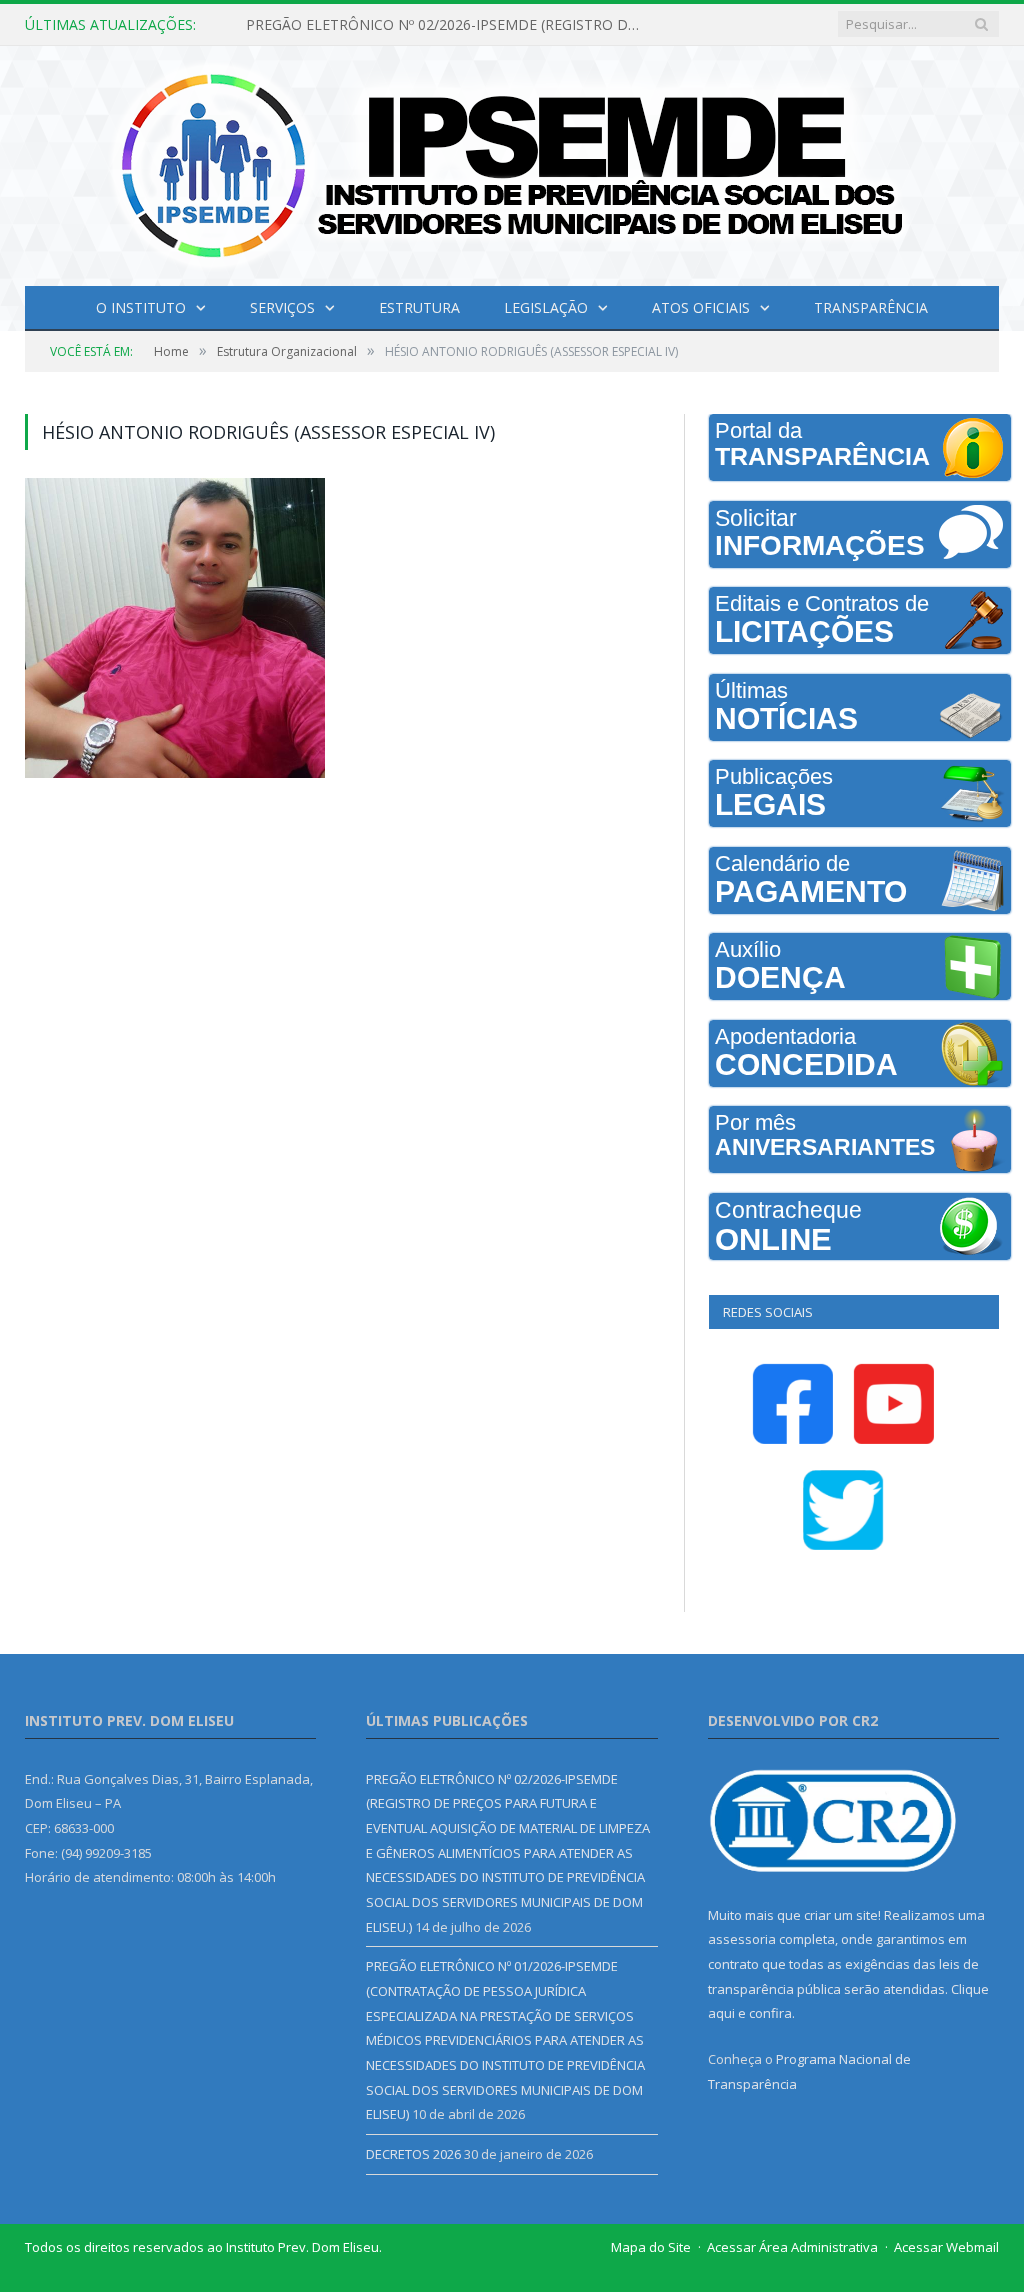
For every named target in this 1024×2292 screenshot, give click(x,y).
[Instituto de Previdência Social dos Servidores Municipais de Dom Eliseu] (512, 161)
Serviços (282, 307)
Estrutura (419, 307)
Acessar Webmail (946, 2247)
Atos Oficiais (701, 307)
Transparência (871, 307)
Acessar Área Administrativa (792, 2247)
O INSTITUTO (141, 307)
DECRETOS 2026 (413, 2154)
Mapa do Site (651, 2247)
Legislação (546, 307)
